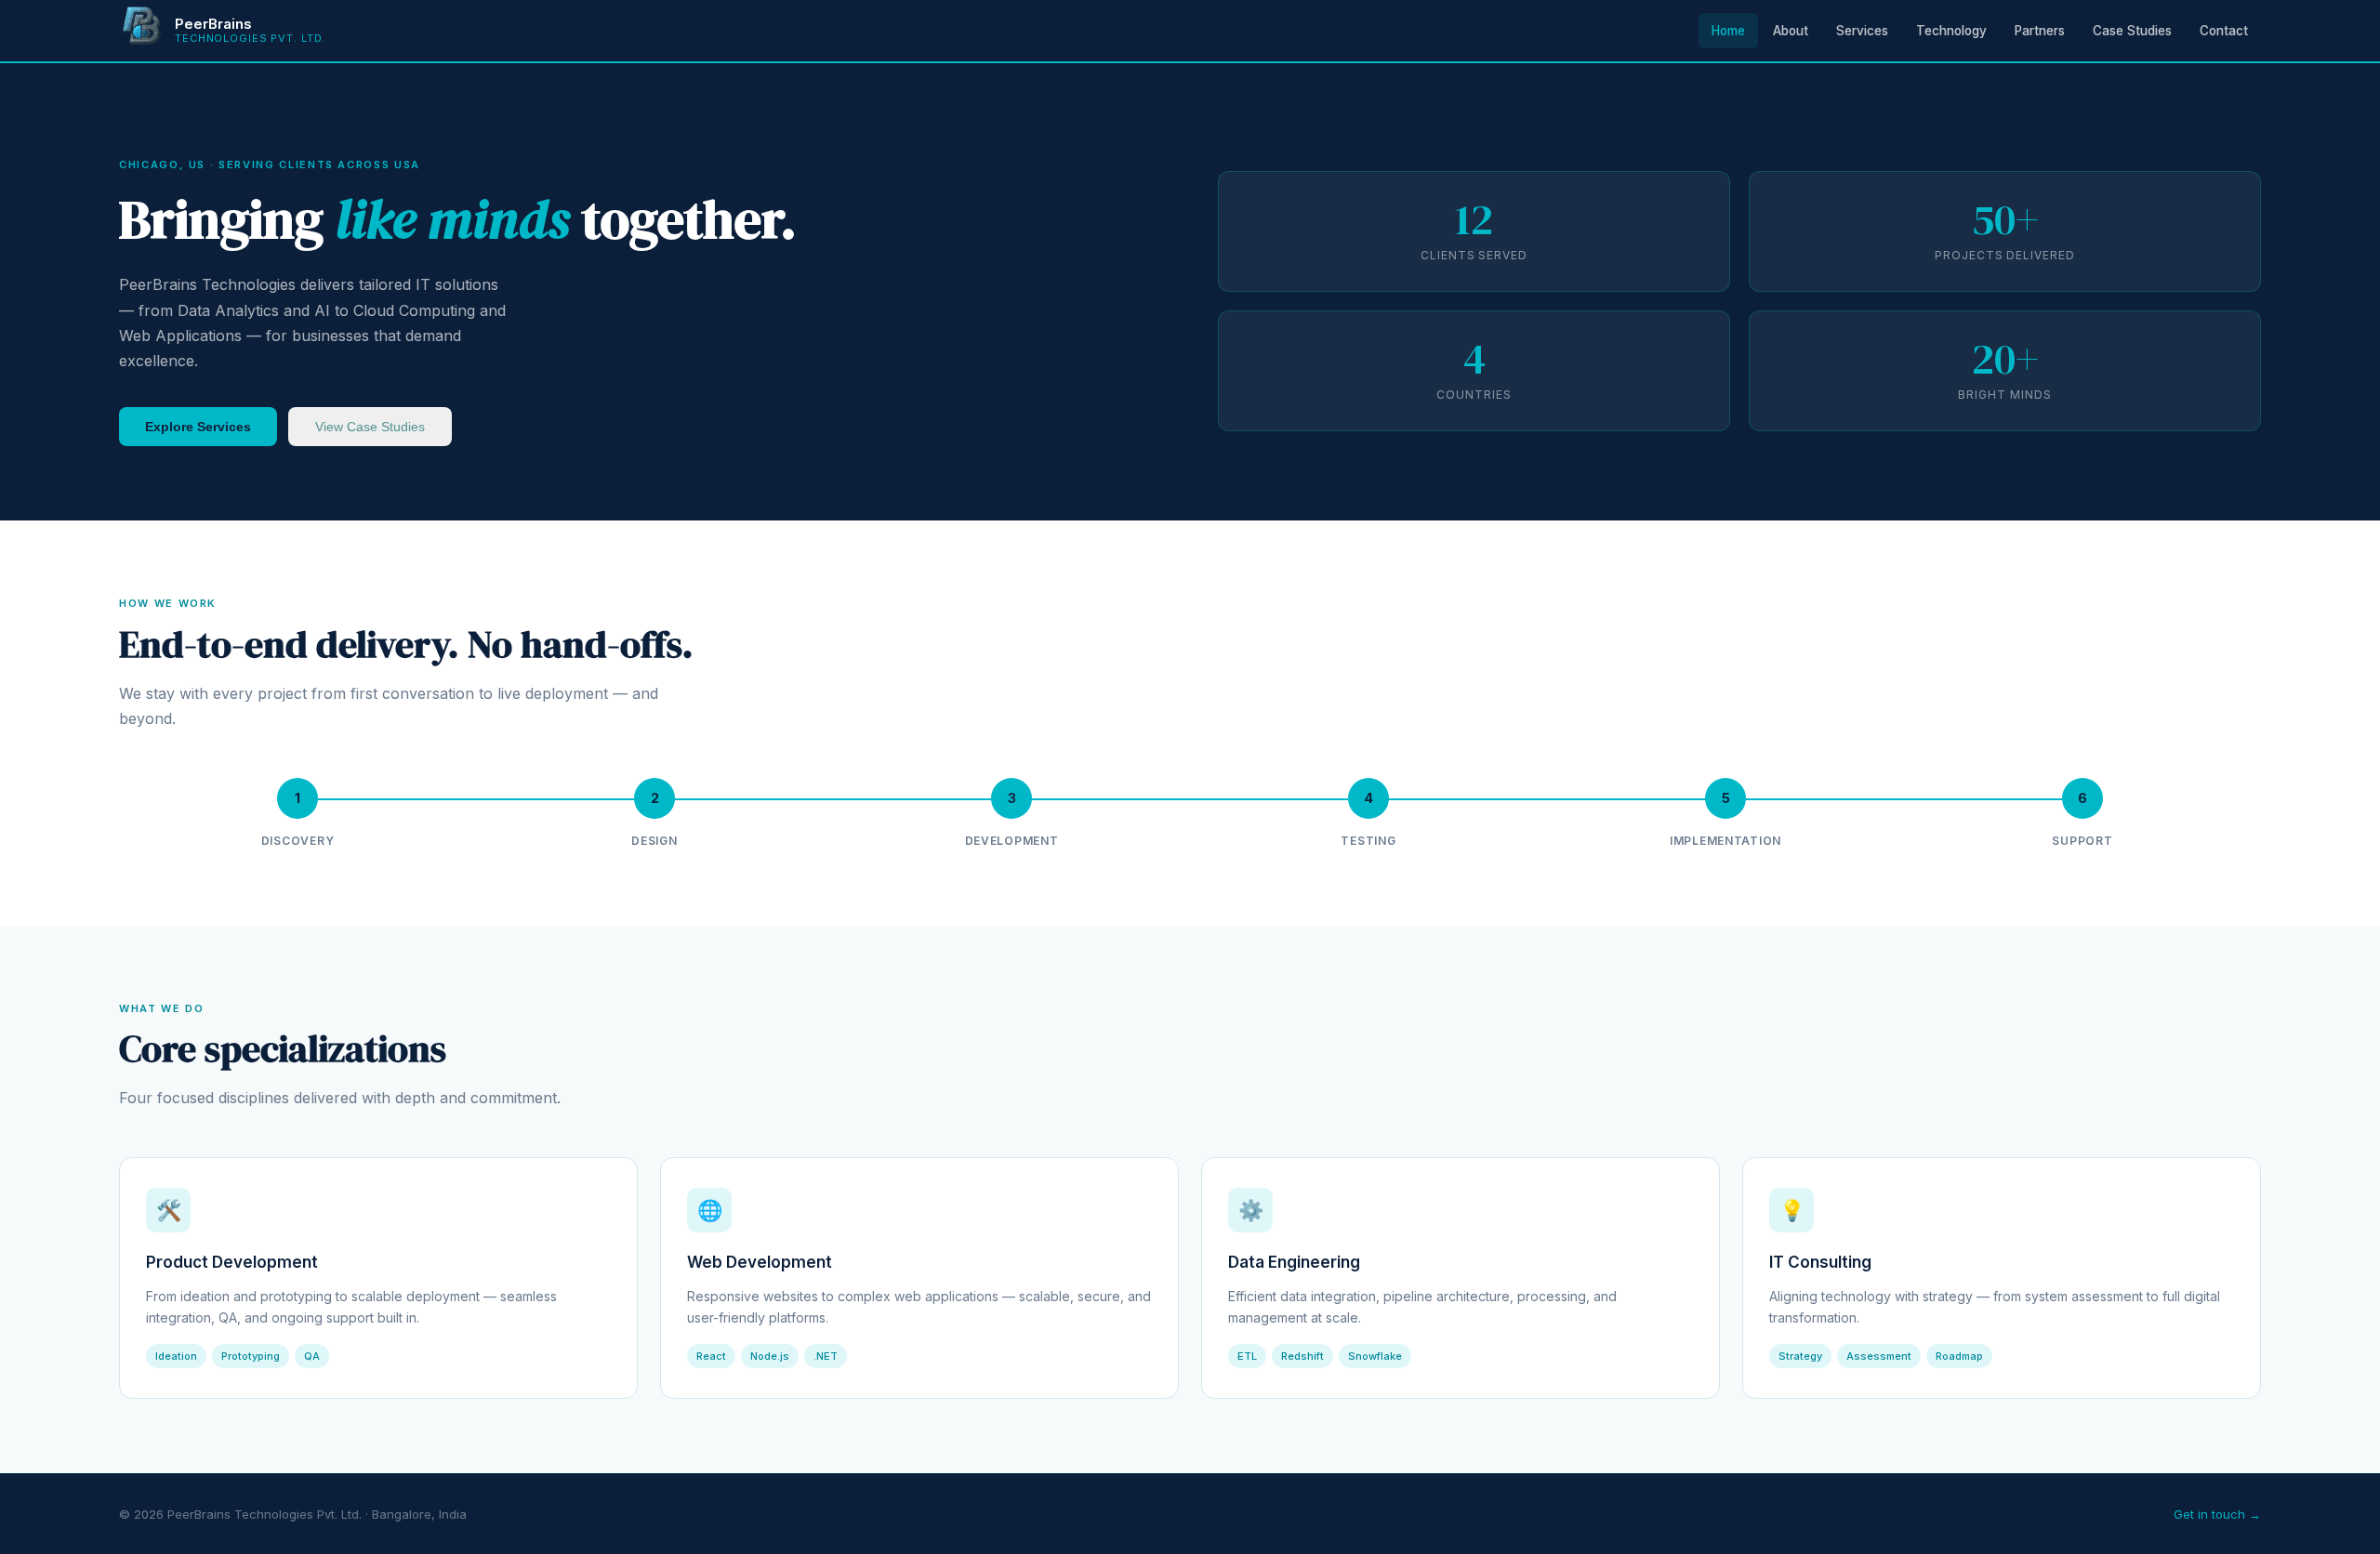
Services (1862, 31)
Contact (2224, 31)
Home (1728, 31)
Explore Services (198, 427)
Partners (2040, 31)
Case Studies (2132, 31)
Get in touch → (2217, 1514)
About (1791, 31)
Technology (1951, 31)
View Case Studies (370, 427)
